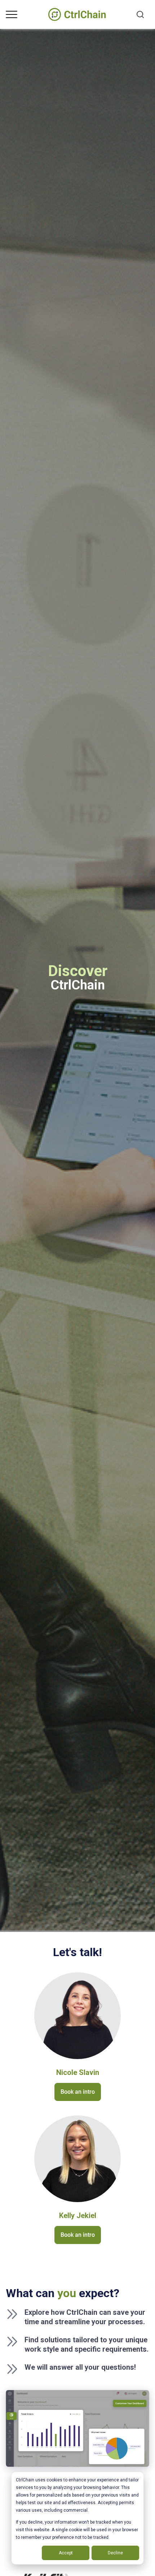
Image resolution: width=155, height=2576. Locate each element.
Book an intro (78, 2092)
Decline (115, 2553)
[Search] (140, 14)
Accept (66, 2553)
